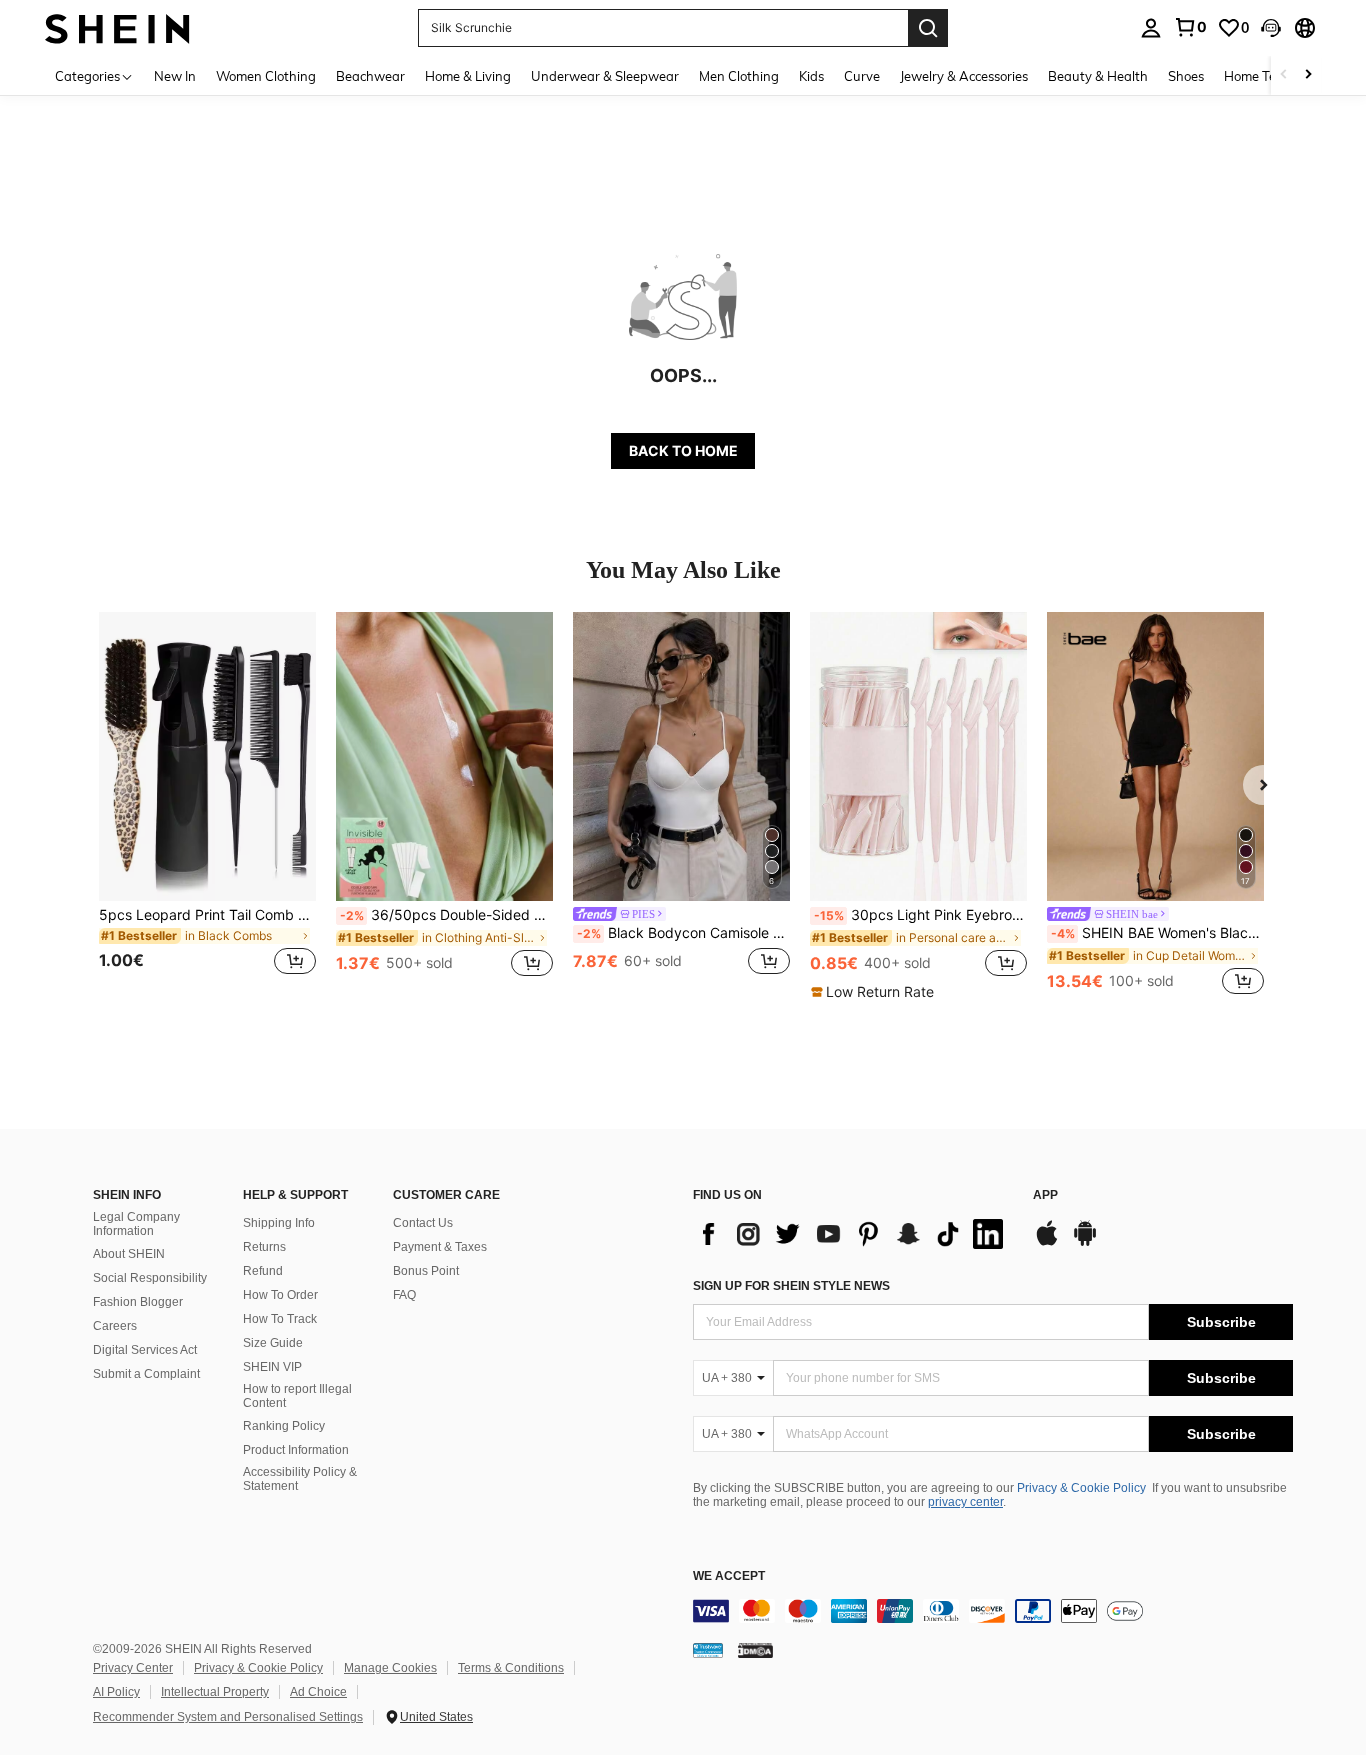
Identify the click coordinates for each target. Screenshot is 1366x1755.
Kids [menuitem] (811, 76)
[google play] (1085, 1243)
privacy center (965, 1502)
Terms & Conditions (511, 1668)
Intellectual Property (215, 1692)
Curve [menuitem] (862, 76)
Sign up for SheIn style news (791, 1286)
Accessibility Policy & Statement (300, 1479)
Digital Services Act (145, 1350)
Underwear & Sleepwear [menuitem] (605, 76)
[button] (1271, 28)
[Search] (928, 28)
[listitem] (207, 805)
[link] (1190, 27)
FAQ (404, 1295)
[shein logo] (117, 27)
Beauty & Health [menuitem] (1098, 76)
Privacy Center (133, 1668)
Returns (264, 1247)
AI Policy (116, 1692)
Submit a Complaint (146, 1374)
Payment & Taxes (440, 1247)
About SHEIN (129, 1254)
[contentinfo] (993, 1611)
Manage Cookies (390, 1668)
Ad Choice (318, 1692)
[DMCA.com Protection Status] (755, 1649)
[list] (853, 1234)
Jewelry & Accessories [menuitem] (964, 76)
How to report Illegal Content (297, 1396)
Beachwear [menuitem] (370, 76)
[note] (875, 992)
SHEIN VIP (272, 1367)
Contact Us (423, 1223)
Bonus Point (426, 1271)
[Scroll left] (1284, 75)
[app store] (1047, 1243)
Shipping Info (279, 1223)
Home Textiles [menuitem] (1265, 76)
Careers (115, 1326)
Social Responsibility (150, 1278)
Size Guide (273, 1343)
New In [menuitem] (175, 76)
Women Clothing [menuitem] (266, 76)
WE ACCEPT (729, 1576)
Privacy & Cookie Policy (1081, 1488)
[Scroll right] (1308, 75)
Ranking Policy (284, 1426)
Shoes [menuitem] (1186, 76)
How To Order (280, 1295)
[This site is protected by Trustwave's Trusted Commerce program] (708, 1649)
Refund (263, 1271)
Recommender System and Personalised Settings (228, 1717)
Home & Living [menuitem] (468, 76)
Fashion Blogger (138, 1302)
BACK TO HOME (683, 450)
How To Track (280, 1319)
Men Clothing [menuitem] (739, 76)
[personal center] (1151, 28)
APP (1045, 1195)
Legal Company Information (136, 1224)
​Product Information (296, 1450)
